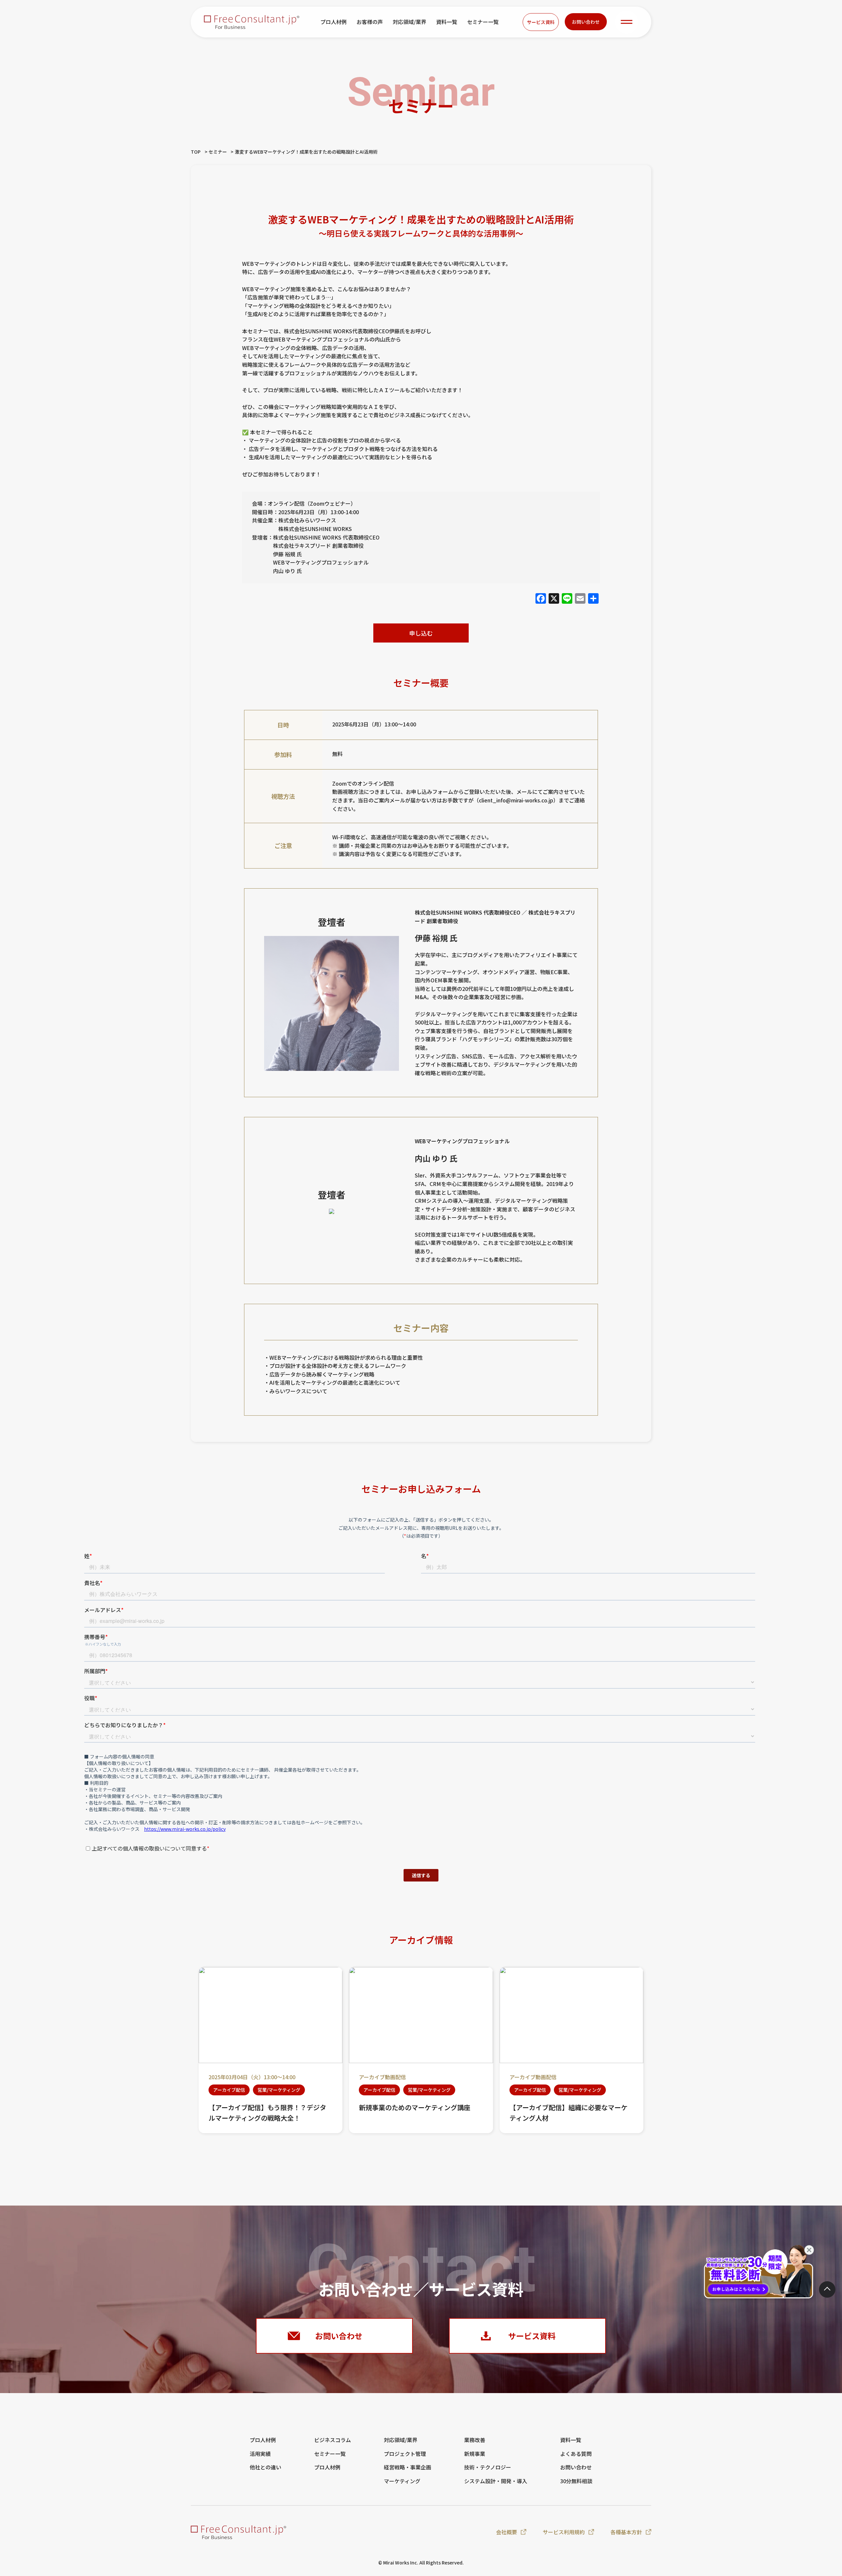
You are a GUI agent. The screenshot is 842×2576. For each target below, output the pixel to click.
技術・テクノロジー (488, 2467)
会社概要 (507, 2532)
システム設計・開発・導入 (496, 2481)
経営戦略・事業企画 (408, 2467)
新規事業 (475, 2454)
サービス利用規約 (564, 2532)
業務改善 (475, 2440)
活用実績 (260, 2454)
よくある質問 (576, 2454)
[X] (554, 598)
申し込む (421, 633)
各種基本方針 (626, 2532)
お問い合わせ (586, 22)
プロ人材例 (334, 22)
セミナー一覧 (483, 22)
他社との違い (265, 2467)
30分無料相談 (576, 2481)
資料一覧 (447, 22)
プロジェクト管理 (405, 2454)
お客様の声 (370, 22)
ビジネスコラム (333, 2440)
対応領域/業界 (409, 22)
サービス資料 (541, 22)
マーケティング (402, 2481)
